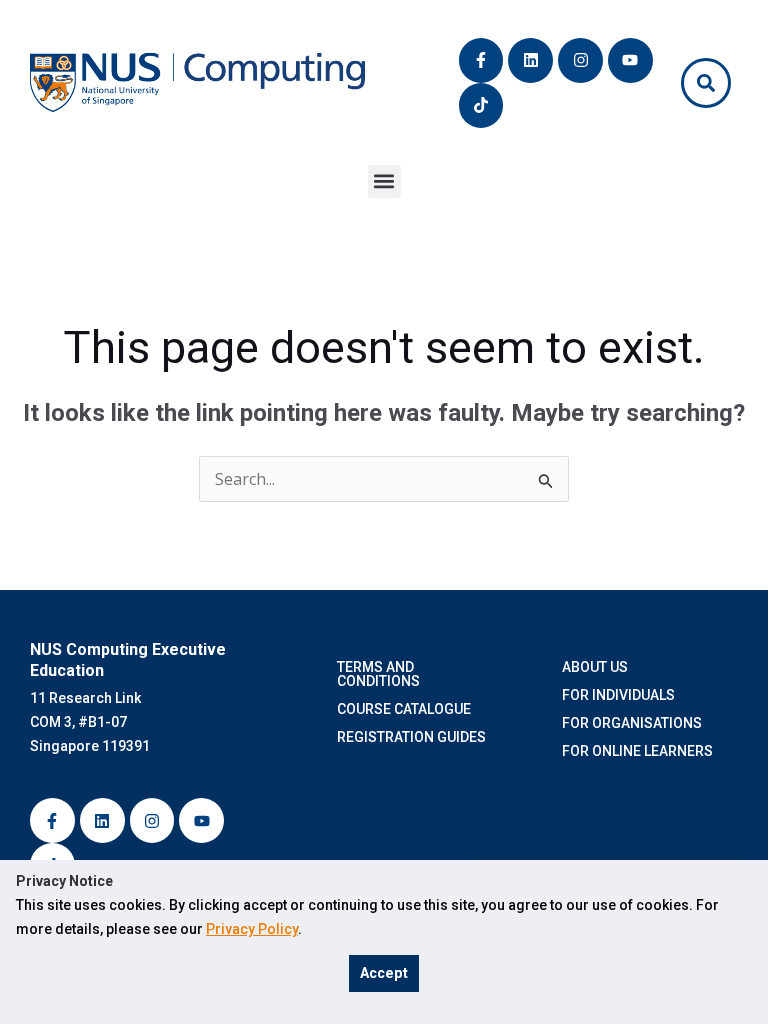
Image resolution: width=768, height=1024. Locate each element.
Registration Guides (414, 737)
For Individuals (618, 695)
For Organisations (635, 723)
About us (595, 667)
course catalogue (407, 709)
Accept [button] (384, 973)
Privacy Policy (252, 929)
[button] (384, 181)
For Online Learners (637, 751)
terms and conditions (381, 674)
